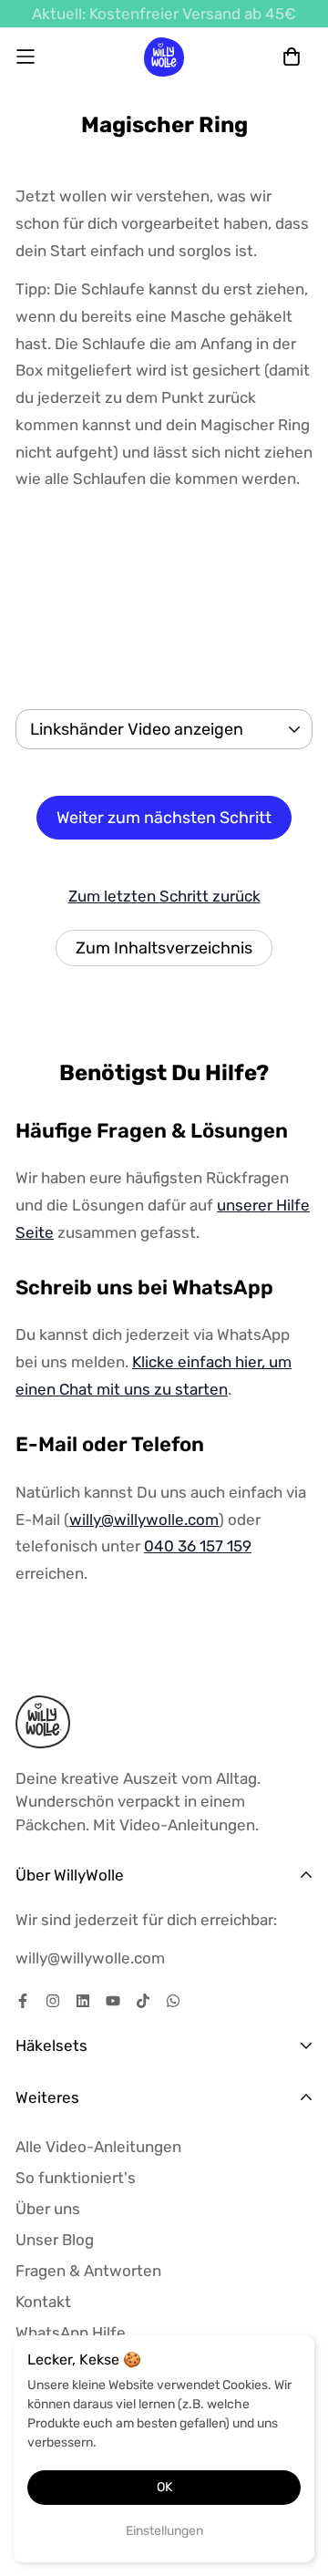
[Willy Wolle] (164, 57)
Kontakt (43, 2302)
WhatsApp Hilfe (71, 2333)
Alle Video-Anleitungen (98, 2147)
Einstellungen (164, 2531)
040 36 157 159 (198, 1546)
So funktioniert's (76, 2178)
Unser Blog (55, 2240)
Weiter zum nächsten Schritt (164, 818)
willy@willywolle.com (144, 1520)
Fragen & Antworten (88, 2271)
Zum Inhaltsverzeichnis (164, 948)
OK (164, 2487)
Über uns (48, 2209)
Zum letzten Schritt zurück (164, 896)
